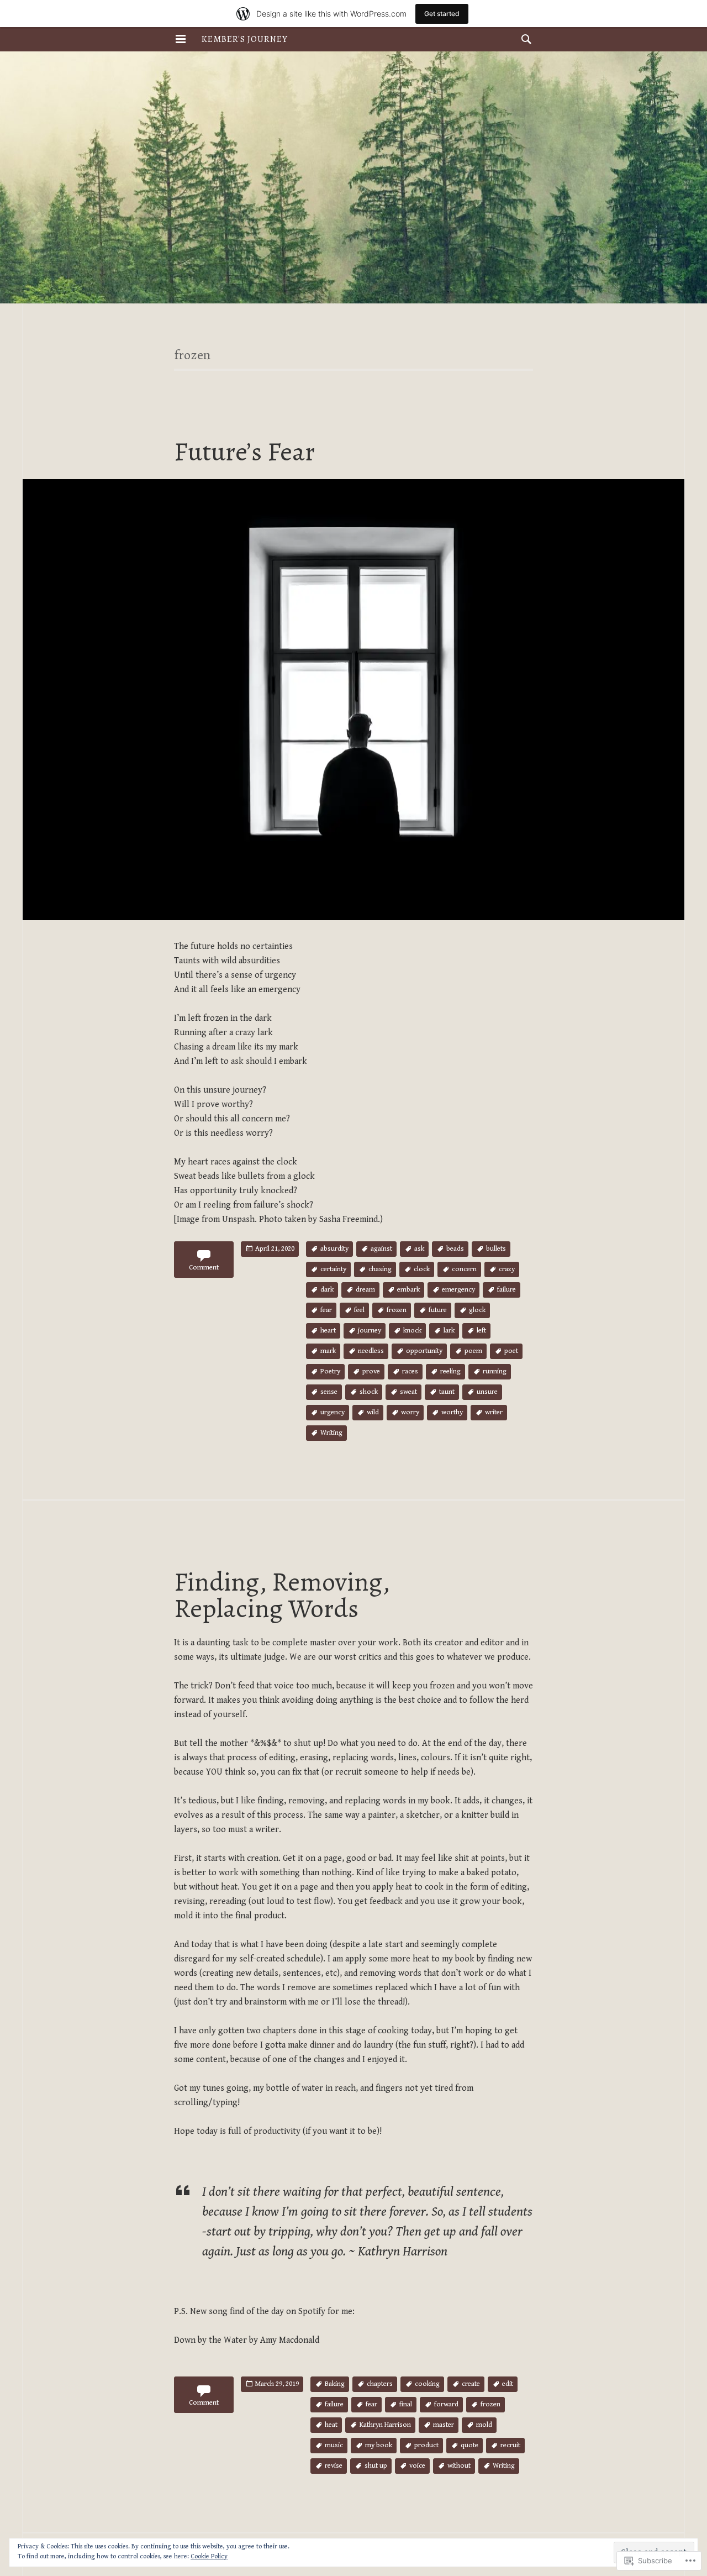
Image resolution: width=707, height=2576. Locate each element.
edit (508, 2384)
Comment (204, 1268)
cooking (427, 2384)
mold (484, 2425)
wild (373, 1412)
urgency (333, 1412)
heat (331, 2425)
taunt (447, 1392)
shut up (376, 2466)
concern (464, 1269)
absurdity (334, 1249)
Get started (442, 14)
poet (511, 1351)
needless (371, 1351)
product (426, 2445)
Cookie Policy (209, 2556)
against (381, 1249)
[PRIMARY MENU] (181, 39)
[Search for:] (524, 39)
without (459, 2466)
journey (370, 1331)
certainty (333, 1269)
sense (329, 1392)
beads (455, 1249)
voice (417, 2466)
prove (371, 1371)
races (410, 1371)
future (438, 1310)
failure (506, 1290)
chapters (380, 2384)
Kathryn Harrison (385, 2425)
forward (446, 2404)
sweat (408, 1392)
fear (326, 1310)
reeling (450, 1371)
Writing (331, 1433)
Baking (335, 2384)
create (471, 2384)
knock (412, 1331)
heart (328, 1331)
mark (328, 1351)
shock (369, 1392)
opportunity (424, 1351)
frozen (397, 1310)
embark (408, 1290)
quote (469, 2445)
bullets (496, 1249)
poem (473, 1351)
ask (419, 1249)
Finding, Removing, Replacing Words (282, 1595)
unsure (487, 1392)
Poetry (330, 1371)
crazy (507, 1269)
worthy (452, 1412)
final (406, 2404)
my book (379, 2445)
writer (494, 1412)
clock (422, 1269)
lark (449, 1331)
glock (477, 1310)
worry (410, 1412)
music (334, 2445)
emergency (458, 1290)
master (444, 2425)
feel (359, 1310)
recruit (510, 2445)
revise (334, 2466)
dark (327, 1290)
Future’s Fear (244, 452)
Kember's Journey (245, 39)
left (481, 1331)
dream (365, 1290)
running (495, 1371)
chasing (380, 1269)
